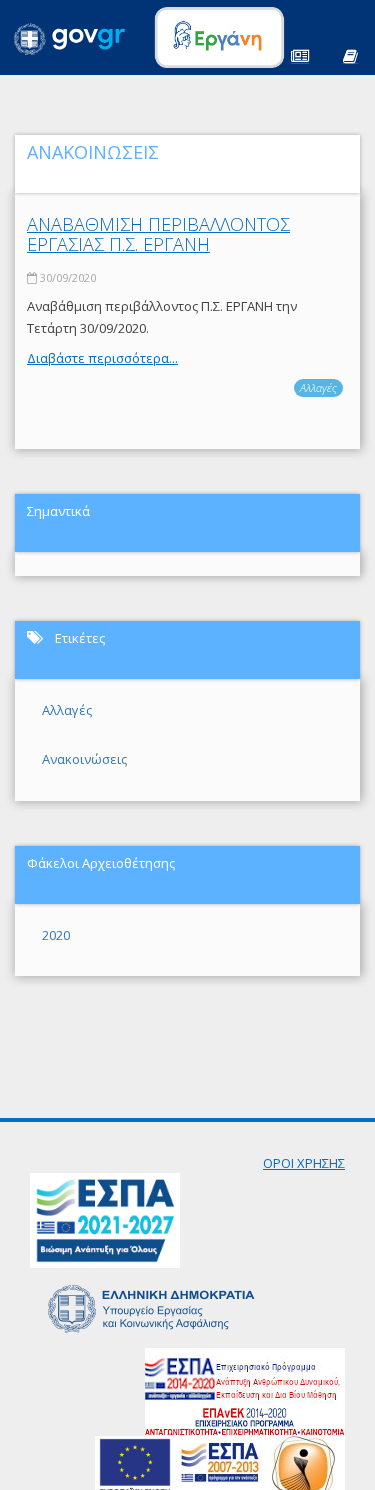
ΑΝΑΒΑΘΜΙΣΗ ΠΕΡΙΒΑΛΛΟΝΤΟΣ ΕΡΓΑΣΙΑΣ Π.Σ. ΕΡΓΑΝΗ (158, 234)
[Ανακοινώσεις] (300, 54)
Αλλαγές (318, 387)
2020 (56, 935)
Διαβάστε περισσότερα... (102, 358)
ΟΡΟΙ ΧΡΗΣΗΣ (304, 1163)
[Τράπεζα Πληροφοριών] (350, 54)
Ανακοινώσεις (84, 759)
